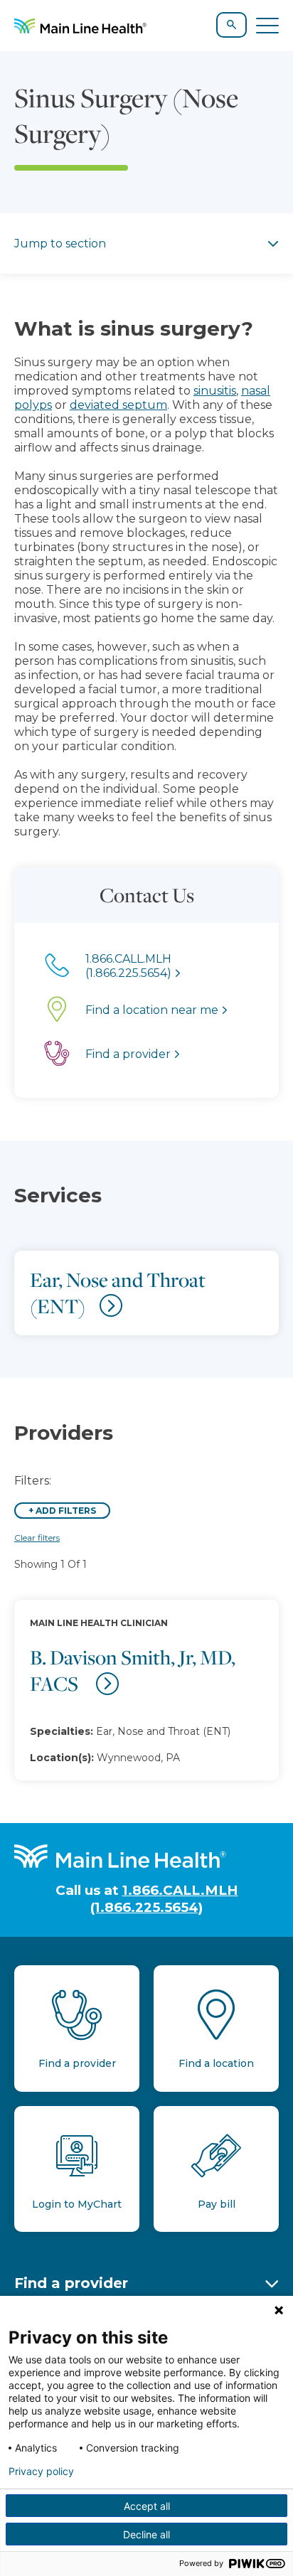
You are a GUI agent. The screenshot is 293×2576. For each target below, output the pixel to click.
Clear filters (37, 1538)
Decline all (146, 2534)
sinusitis (215, 391)
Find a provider (71, 2283)
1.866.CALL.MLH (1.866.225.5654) (164, 1898)
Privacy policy (41, 2471)
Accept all (147, 2506)
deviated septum (118, 405)
